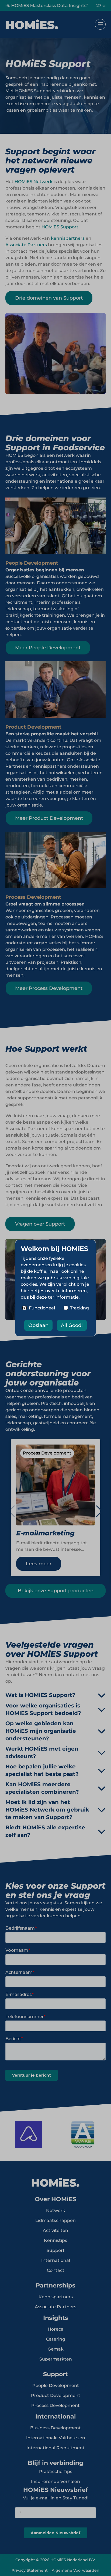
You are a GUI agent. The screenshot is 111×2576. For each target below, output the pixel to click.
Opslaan (38, 1325)
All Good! (72, 1325)
